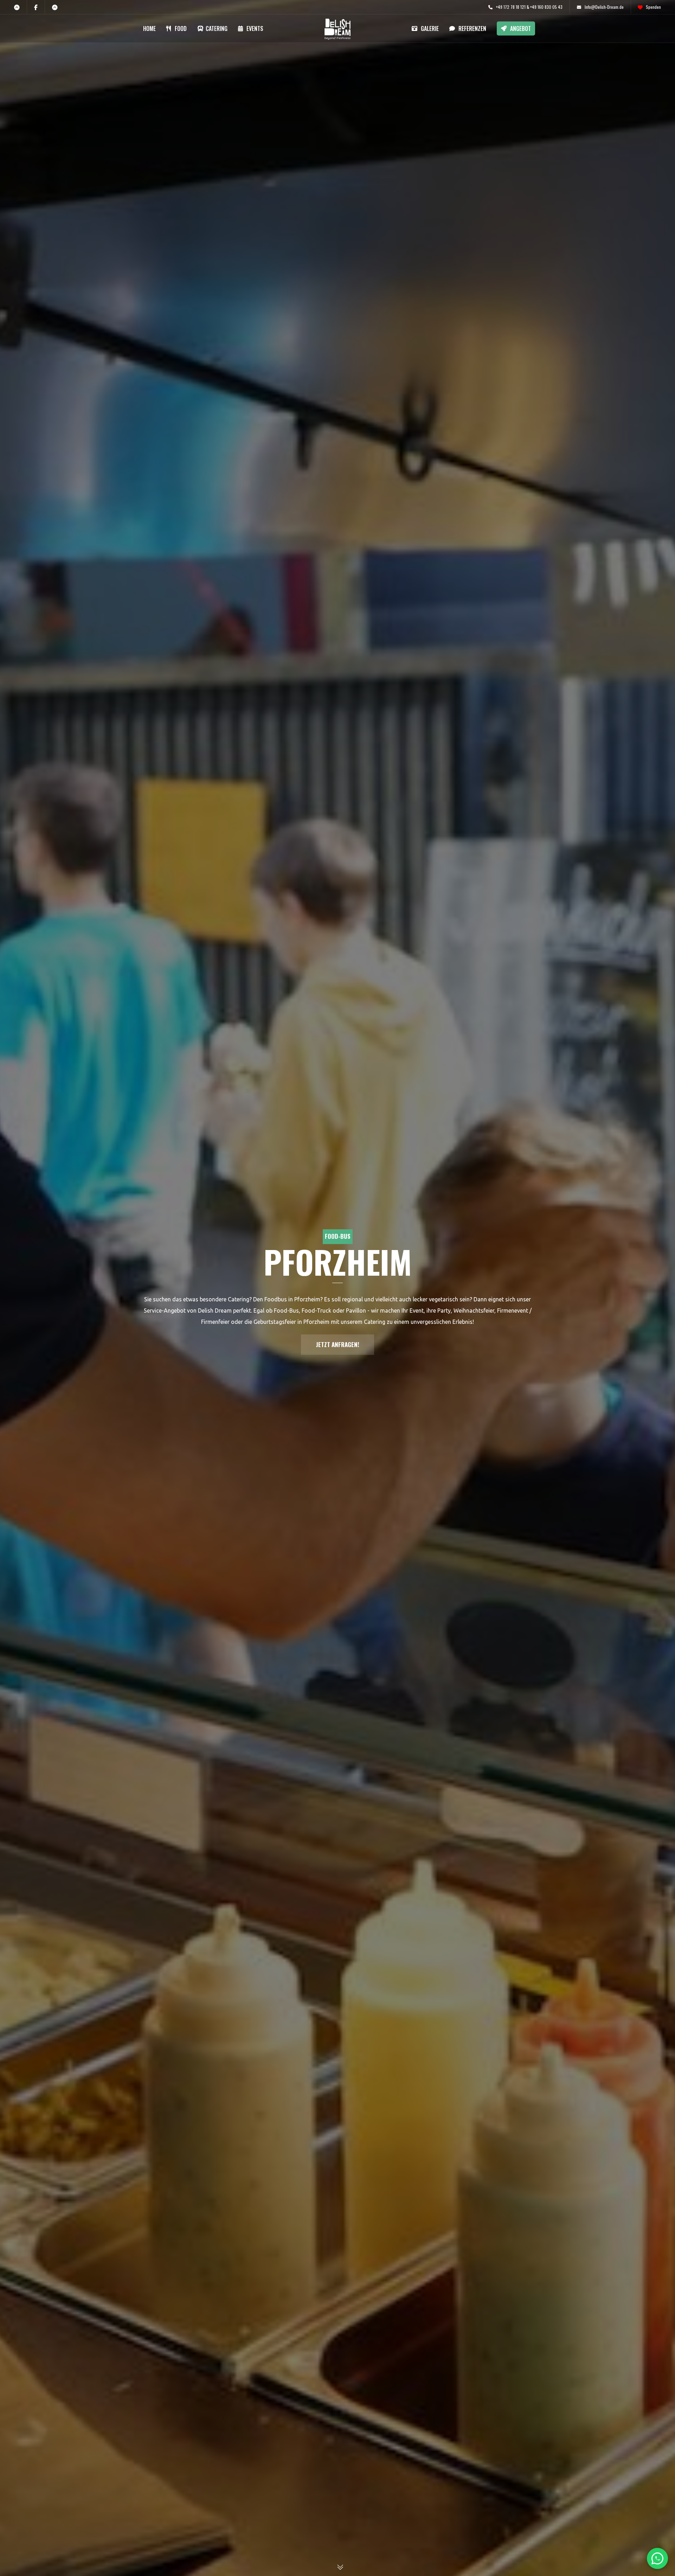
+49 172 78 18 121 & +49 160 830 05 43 (529, 7)
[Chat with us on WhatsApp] (657, 2558)
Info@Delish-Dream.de (604, 7)
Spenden (653, 7)
